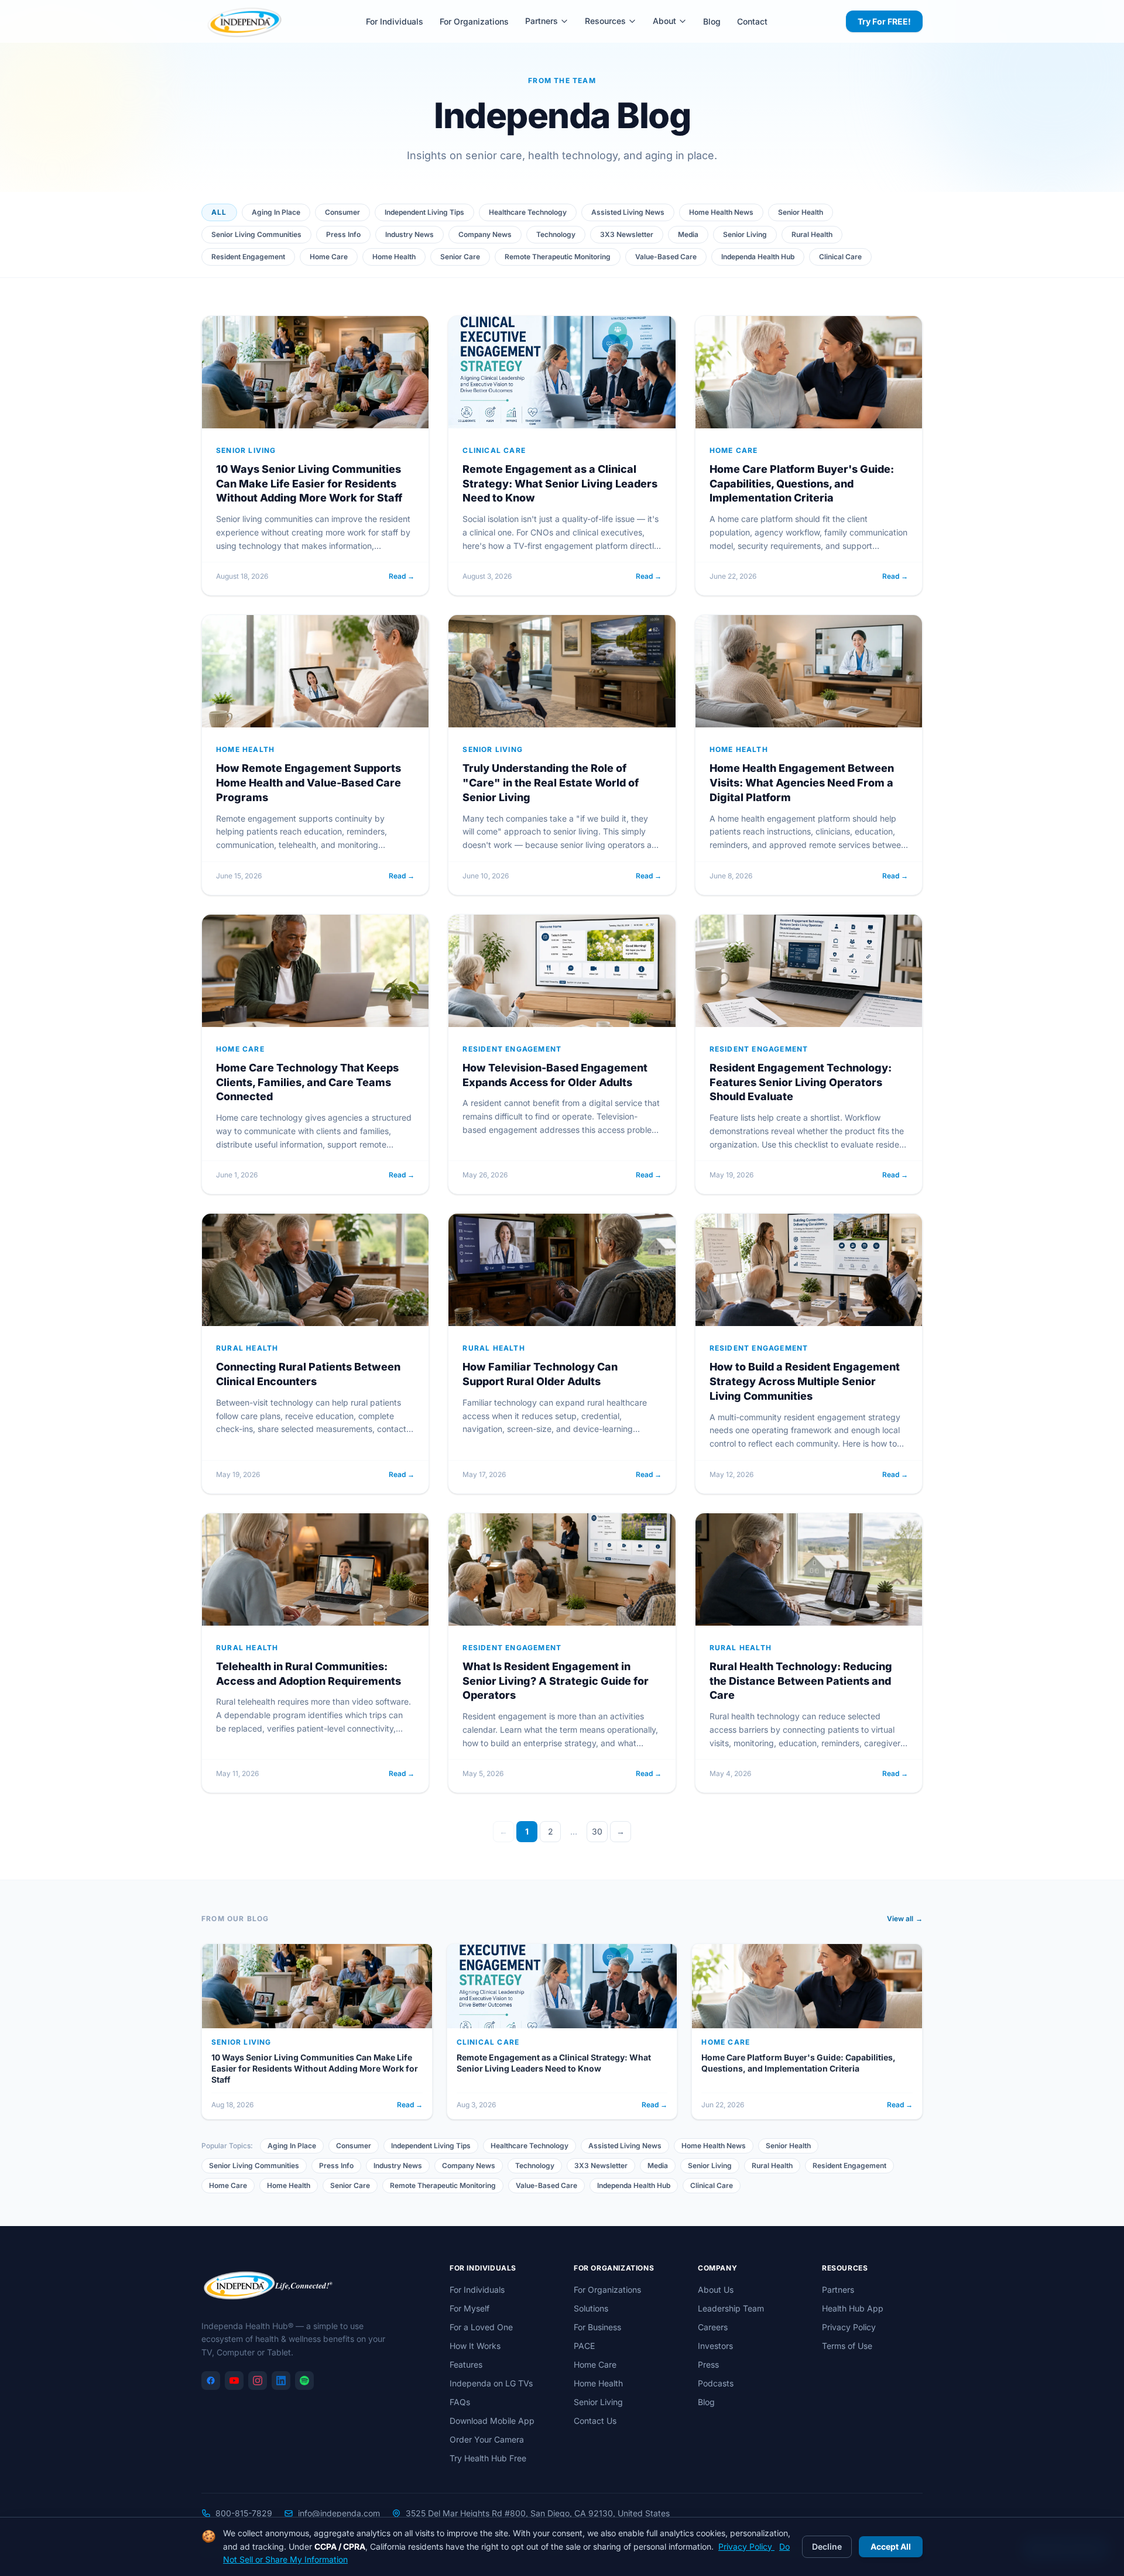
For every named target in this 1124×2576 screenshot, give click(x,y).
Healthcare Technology (528, 212)
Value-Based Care (666, 257)
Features (466, 2364)
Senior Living (745, 234)
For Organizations (474, 21)
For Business (597, 2327)
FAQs (460, 2402)
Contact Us (595, 2421)
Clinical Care (840, 257)
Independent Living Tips (424, 212)
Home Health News (721, 212)
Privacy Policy (849, 2327)
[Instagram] (258, 2381)
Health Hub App (853, 2308)
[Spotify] (304, 2381)
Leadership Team (731, 2308)
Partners (542, 21)
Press (708, 2364)
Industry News (409, 234)
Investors (715, 2346)
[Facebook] (211, 2381)
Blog (712, 21)
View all (905, 1919)
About (664, 21)
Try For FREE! (884, 21)
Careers (713, 2327)
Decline (827, 2546)
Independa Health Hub (758, 257)
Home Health (394, 257)
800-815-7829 (244, 2513)
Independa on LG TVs (491, 2383)
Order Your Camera (487, 2439)
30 (597, 1831)
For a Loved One (481, 2327)
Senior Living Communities (256, 234)
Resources (605, 21)
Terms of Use (847, 2346)
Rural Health (812, 234)
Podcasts (716, 2383)
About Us (716, 2290)
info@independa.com (339, 2513)
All (219, 212)
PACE (584, 2346)
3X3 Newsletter (627, 234)
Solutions (591, 2308)
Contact (752, 21)
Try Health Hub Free (488, 2458)
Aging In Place (276, 212)
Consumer (342, 212)
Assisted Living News (628, 212)
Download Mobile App (492, 2421)
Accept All (891, 2546)
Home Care (329, 257)
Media (688, 234)
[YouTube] (234, 2381)
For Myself (470, 2308)
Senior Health (801, 212)
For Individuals (395, 21)
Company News (485, 234)
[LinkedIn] (281, 2381)
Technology (556, 234)
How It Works (475, 2346)
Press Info (343, 234)
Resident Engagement (248, 257)
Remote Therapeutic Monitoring (558, 257)
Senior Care (460, 257)
